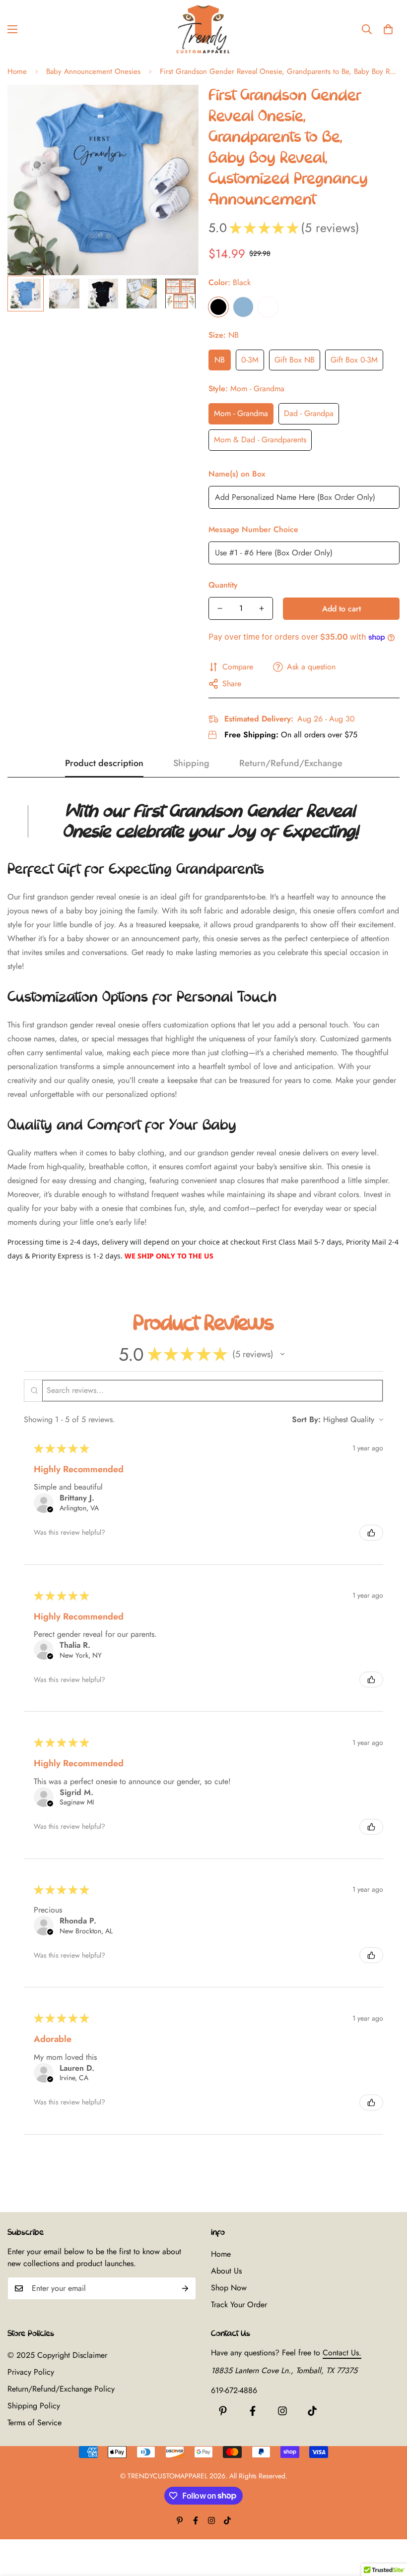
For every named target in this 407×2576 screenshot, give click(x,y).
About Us (226, 2271)
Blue (243, 307)
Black (218, 307)
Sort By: (306, 1419)
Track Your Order (239, 2305)
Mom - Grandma (241, 413)
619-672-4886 (234, 2390)
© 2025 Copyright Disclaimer (57, 2355)
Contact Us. (342, 2353)
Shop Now (229, 2288)
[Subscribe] (185, 2288)
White (268, 307)
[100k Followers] (282, 2411)
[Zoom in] (177, 106)
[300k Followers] (253, 2411)
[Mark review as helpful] (371, 1533)
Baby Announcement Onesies (93, 71)
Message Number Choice (253, 529)
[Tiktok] (312, 2411)
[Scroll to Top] (388, 2522)
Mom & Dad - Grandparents (260, 440)
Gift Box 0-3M (354, 360)
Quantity (223, 585)
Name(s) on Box (237, 474)
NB (220, 360)
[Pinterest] (223, 2411)
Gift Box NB (295, 360)
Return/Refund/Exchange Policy (61, 2389)
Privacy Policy (31, 2372)
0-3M (250, 360)
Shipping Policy (34, 2406)
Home (17, 71)
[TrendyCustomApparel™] (203, 29)
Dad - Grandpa (309, 413)
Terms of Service (34, 2423)
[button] (388, 29)
